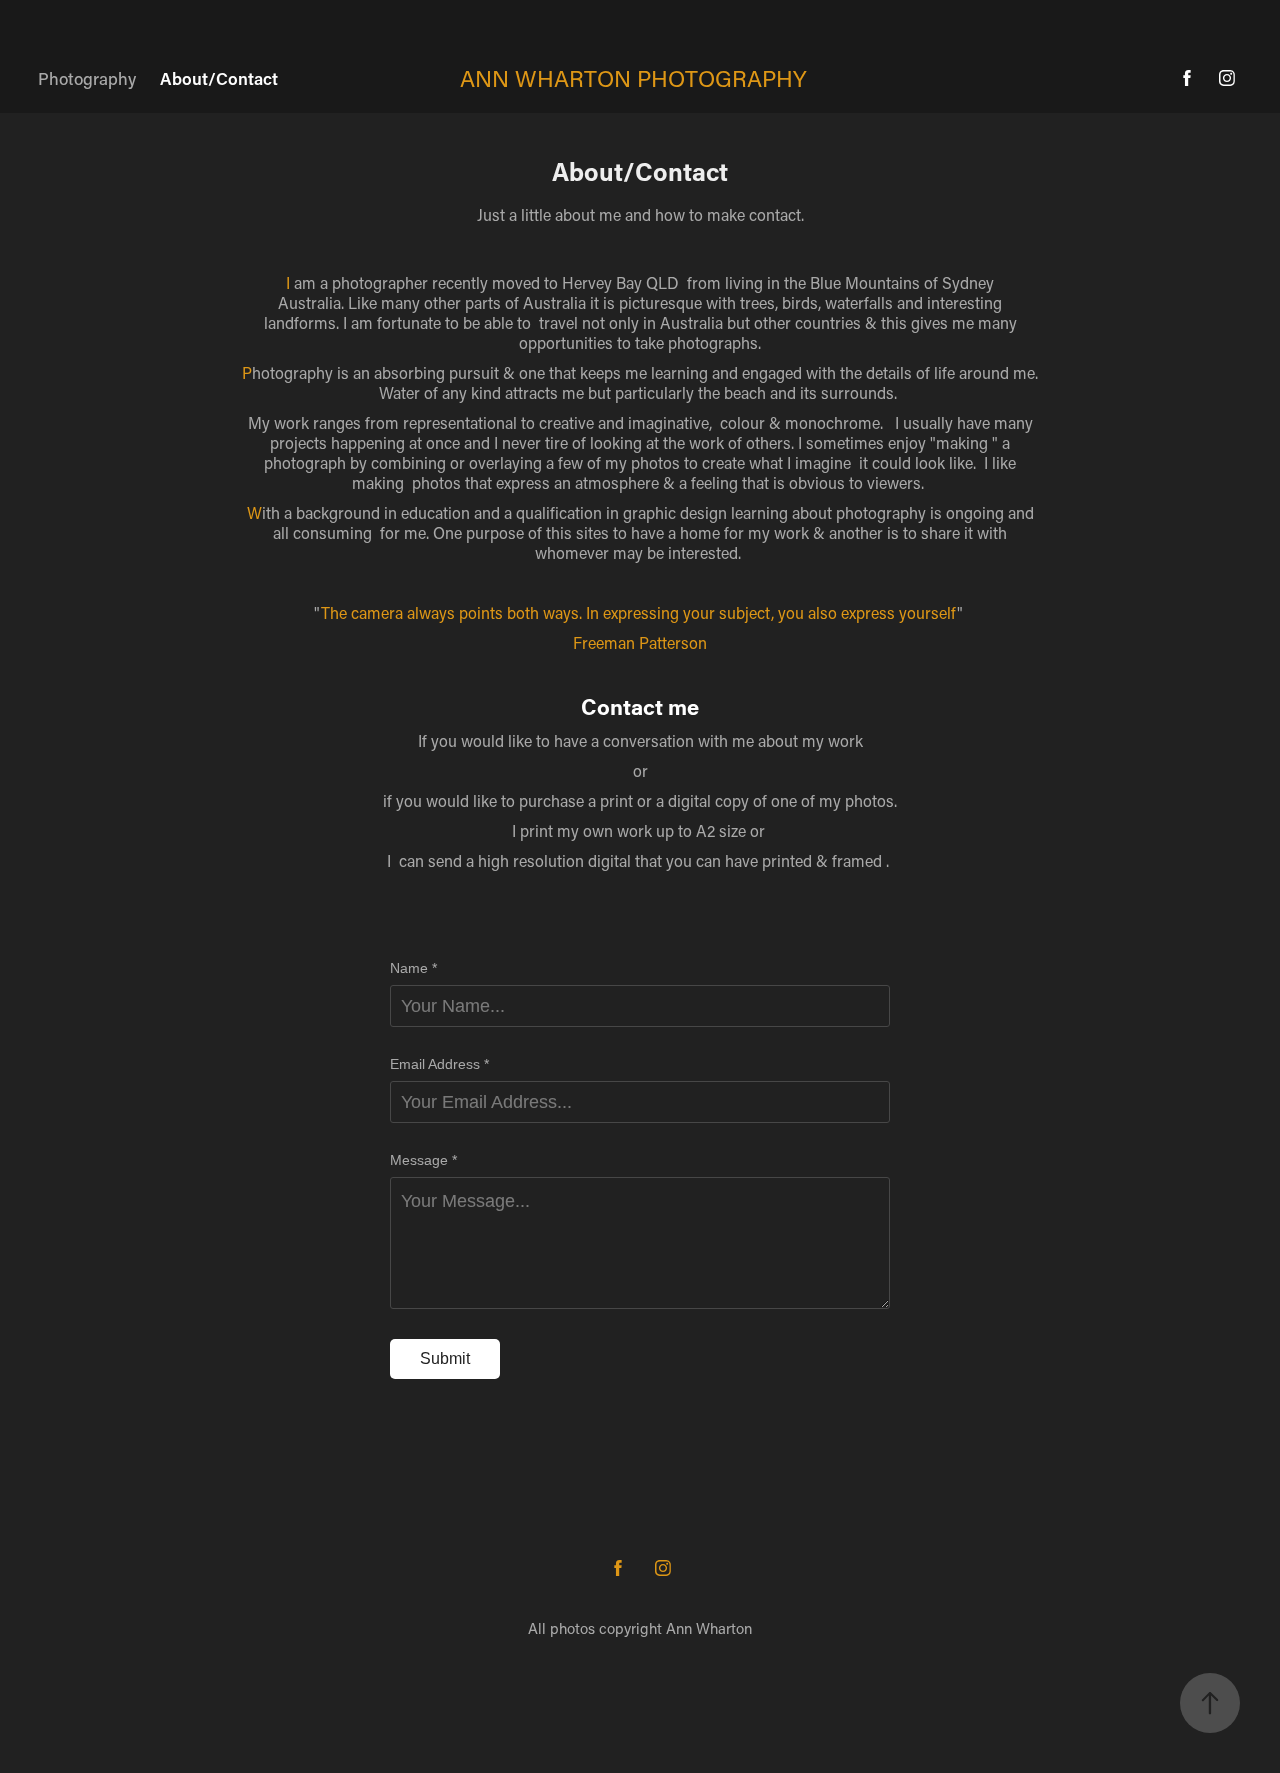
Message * (423, 1160)
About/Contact (219, 78)
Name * (413, 968)
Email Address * (439, 1064)
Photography (87, 78)
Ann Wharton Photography (633, 78)
